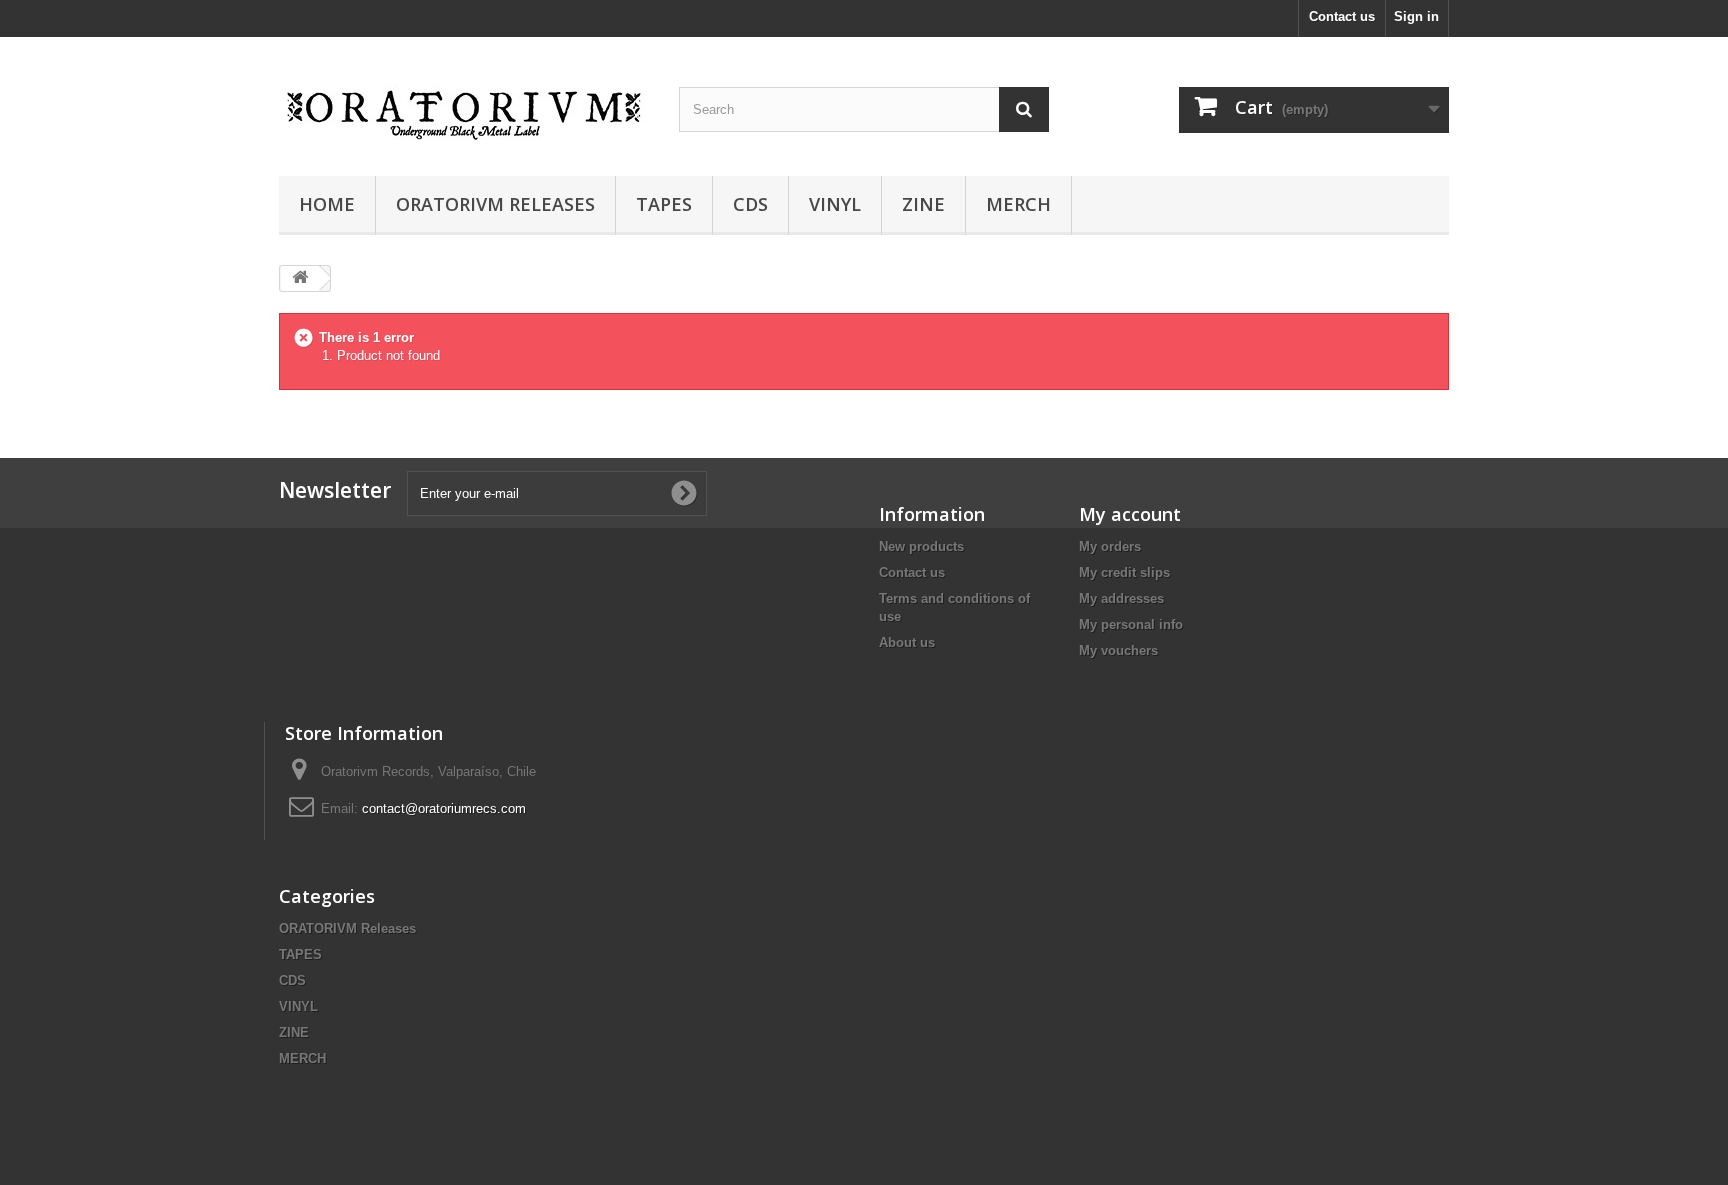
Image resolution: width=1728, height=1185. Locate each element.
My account (1130, 514)
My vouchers (1118, 650)
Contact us (1342, 16)
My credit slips (1124, 572)
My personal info (1131, 624)
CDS (750, 204)
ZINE (923, 204)
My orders (1110, 546)
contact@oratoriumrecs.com (444, 808)
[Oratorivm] (464, 101)
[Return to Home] (300, 278)
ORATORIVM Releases (495, 204)
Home (327, 204)
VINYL (835, 204)
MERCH (1018, 204)
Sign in (1416, 16)
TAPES (664, 204)
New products (921, 546)
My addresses (1121, 598)
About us (907, 642)
